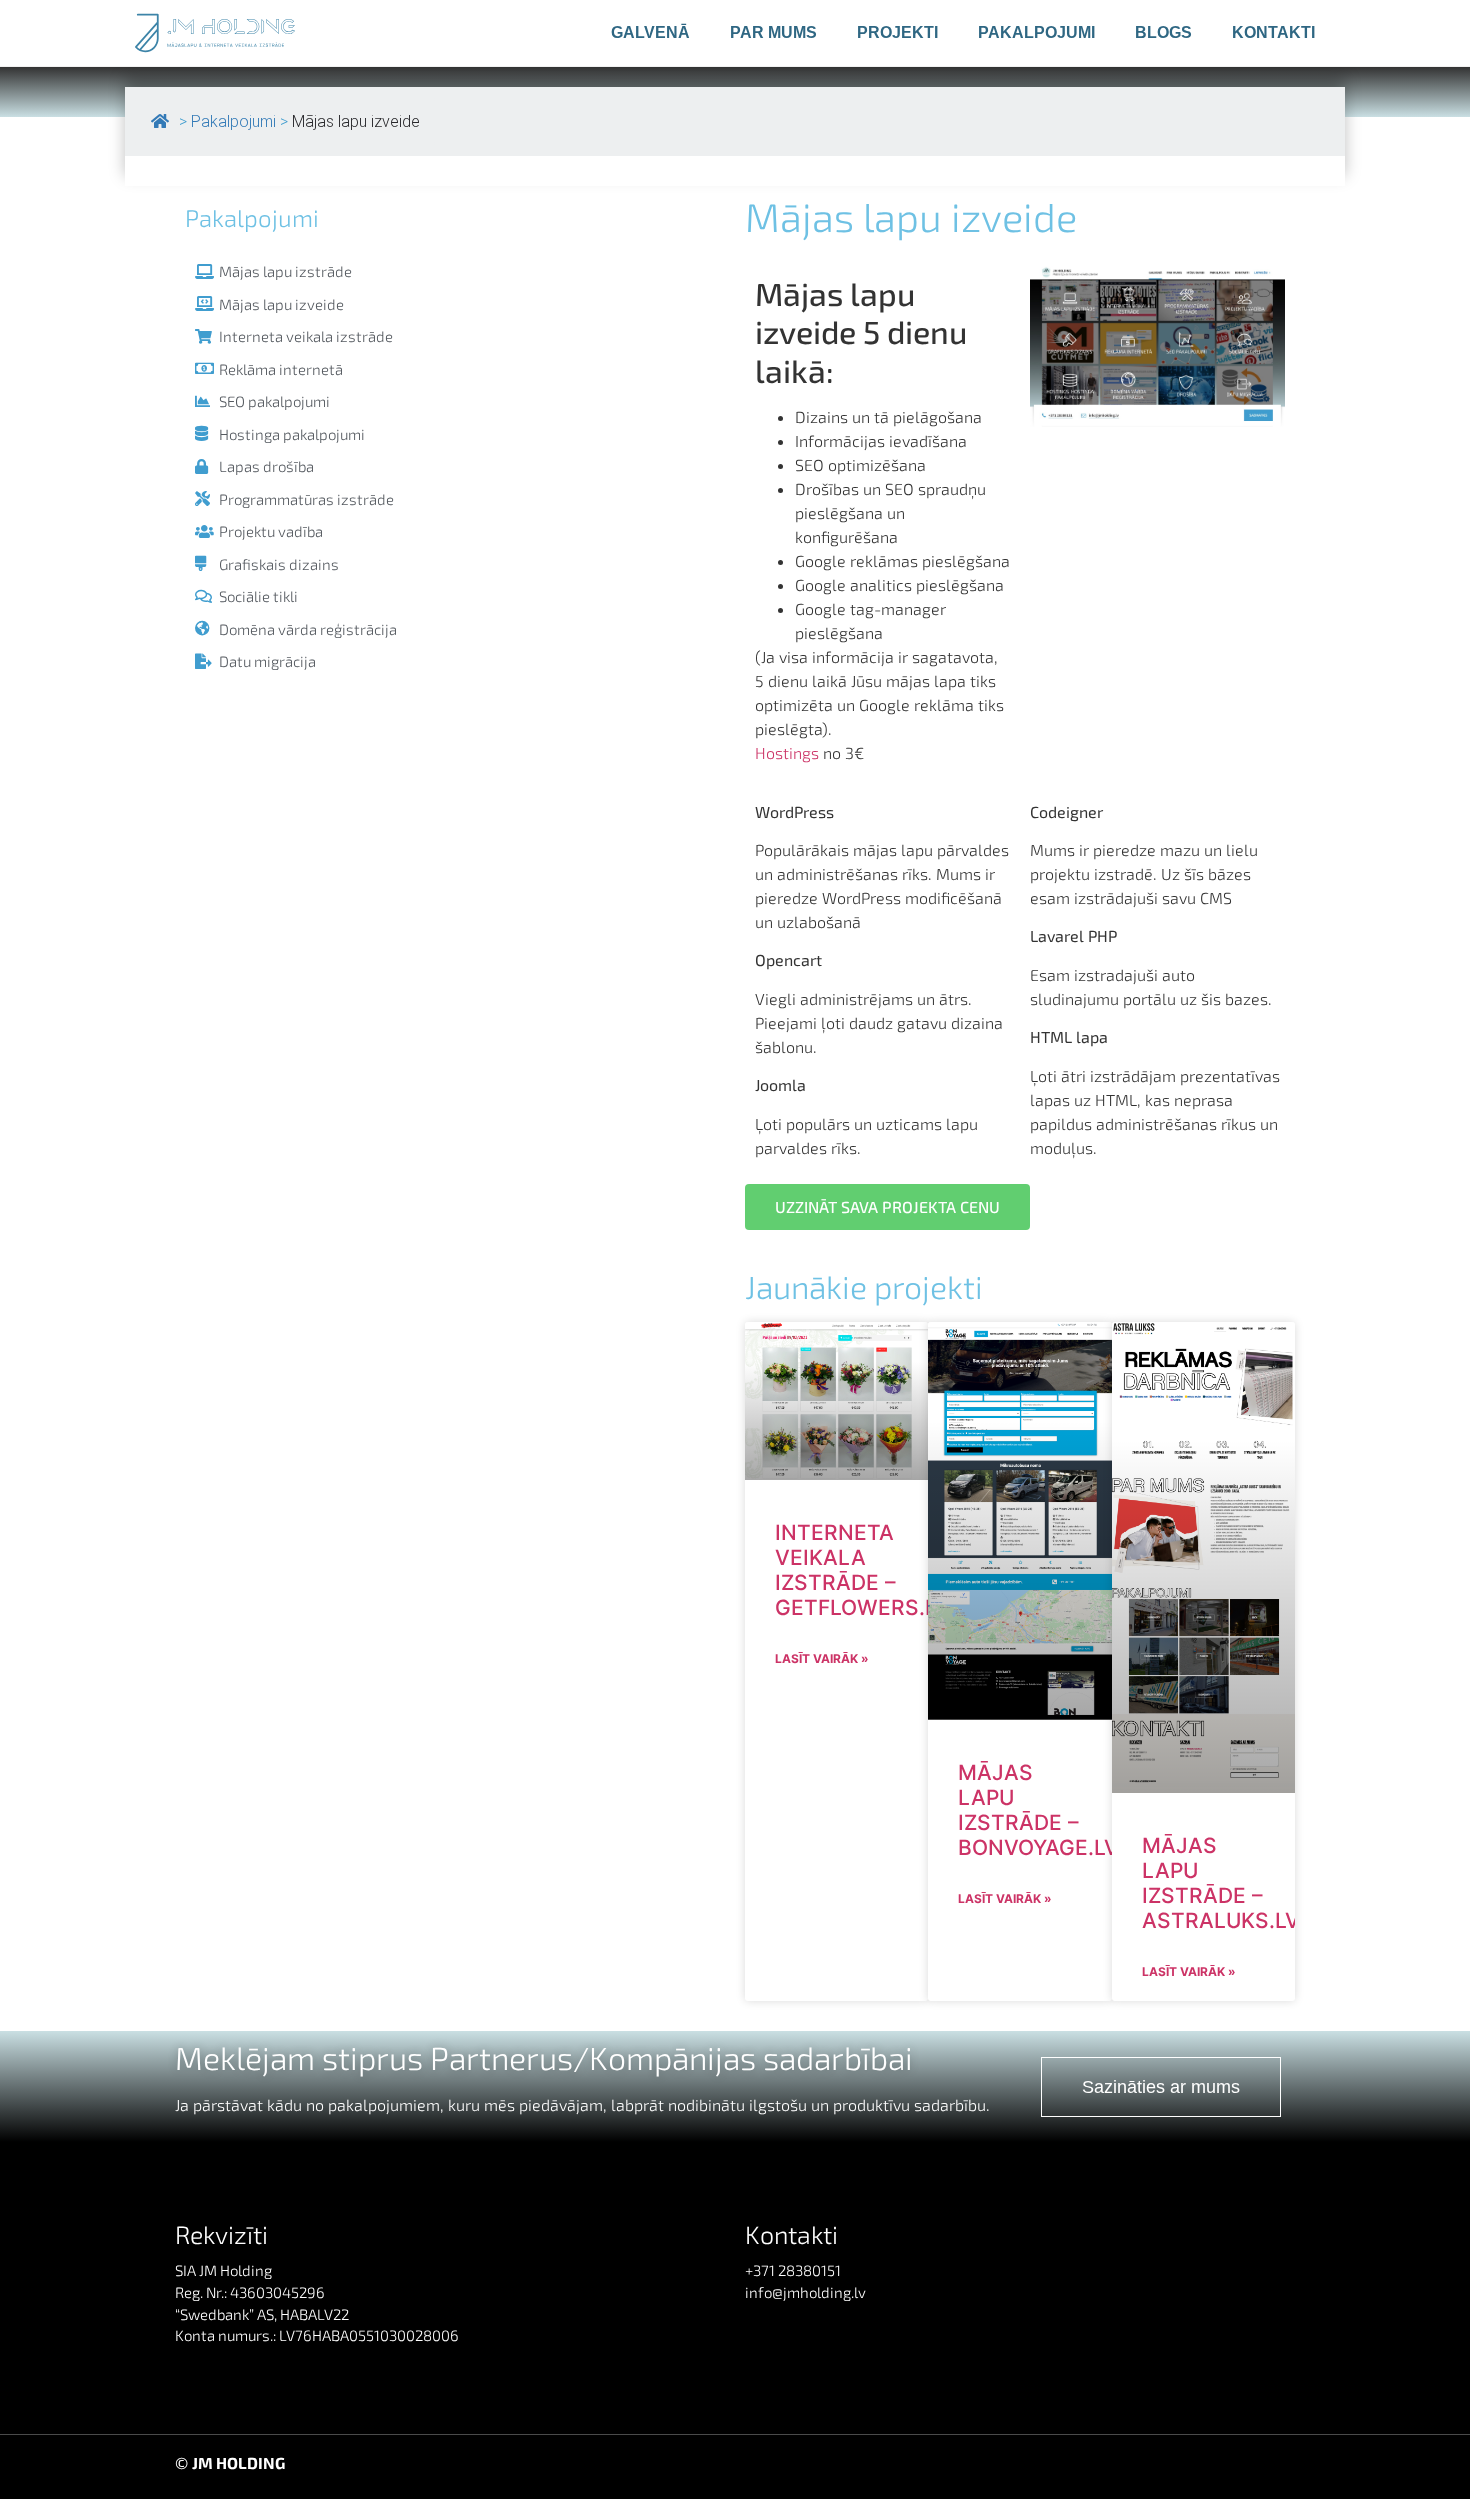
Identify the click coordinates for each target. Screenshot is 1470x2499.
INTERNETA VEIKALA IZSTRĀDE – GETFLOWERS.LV (862, 1570)
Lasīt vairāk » (822, 1658)
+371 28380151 (793, 2270)
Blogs (1163, 32)
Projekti (897, 32)
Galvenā (650, 32)
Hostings (787, 752)
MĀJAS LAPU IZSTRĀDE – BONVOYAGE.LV (1038, 1810)
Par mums (773, 32)
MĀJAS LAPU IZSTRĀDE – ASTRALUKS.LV (1221, 1883)
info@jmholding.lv (805, 2292)
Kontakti (1273, 32)
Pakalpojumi (1036, 32)
